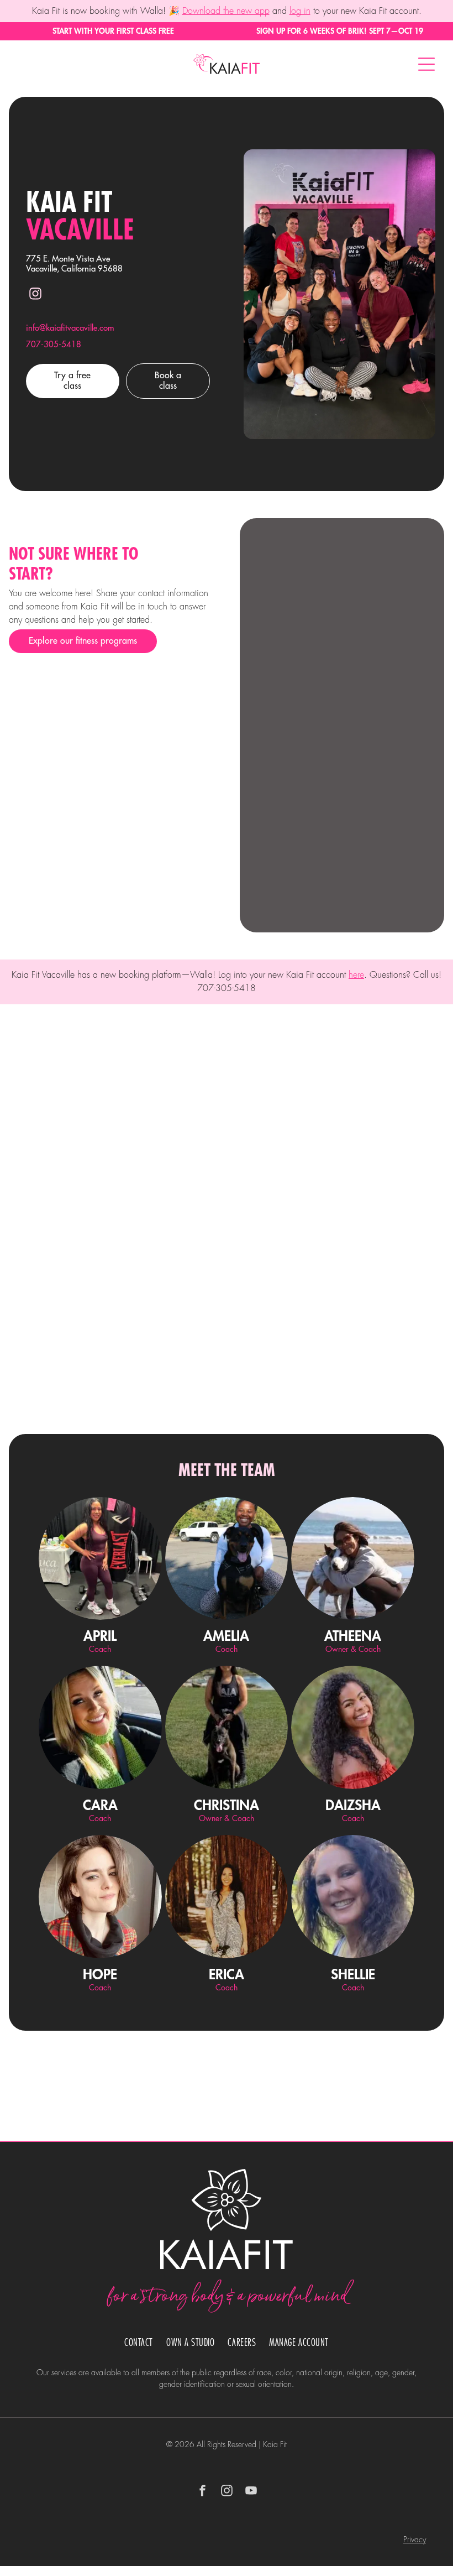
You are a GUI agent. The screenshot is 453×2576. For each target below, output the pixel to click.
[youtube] (251, 2492)
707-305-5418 (54, 345)
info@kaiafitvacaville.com (70, 328)
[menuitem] (139, 2343)
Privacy (415, 2540)
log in (300, 11)
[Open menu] (426, 64)
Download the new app (226, 11)
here (356, 975)
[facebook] (202, 2492)
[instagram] (35, 295)
